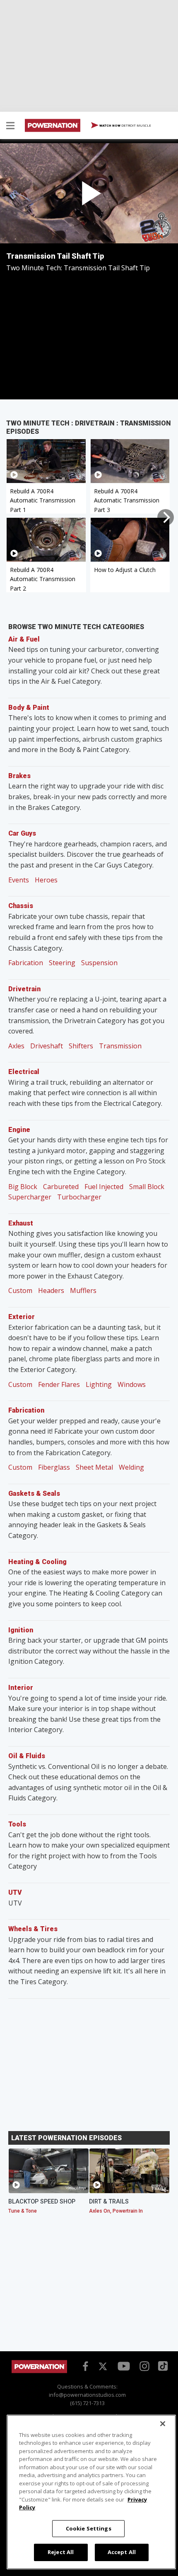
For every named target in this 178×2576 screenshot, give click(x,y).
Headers (51, 1290)
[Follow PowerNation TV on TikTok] (162, 2365)
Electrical (24, 1072)
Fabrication (26, 963)
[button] (10, 127)
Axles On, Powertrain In (116, 2211)
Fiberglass (54, 1467)
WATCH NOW (125, 125)
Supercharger (30, 1197)
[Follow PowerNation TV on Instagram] (143, 2365)
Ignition (21, 1630)
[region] (91, 2492)
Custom (20, 1290)
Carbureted (61, 1187)
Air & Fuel (24, 639)
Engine (19, 1130)
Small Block (147, 1187)
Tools (17, 1824)
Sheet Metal (94, 1467)
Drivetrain (24, 989)
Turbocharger (79, 1197)
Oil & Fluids (27, 1756)
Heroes (46, 880)
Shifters (81, 1046)
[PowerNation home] (39, 2371)
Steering (62, 963)
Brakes (19, 776)
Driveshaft (47, 1046)
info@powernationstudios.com (87, 2395)
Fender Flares (59, 1384)
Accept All (122, 2552)
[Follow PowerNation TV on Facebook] (84, 2365)
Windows (132, 1384)
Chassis (21, 906)
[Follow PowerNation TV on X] (103, 2367)
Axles (16, 1046)
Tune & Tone (23, 2211)
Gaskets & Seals (34, 1493)
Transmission (120, 1046)
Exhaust (21, 1223)
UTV (15, 1892)
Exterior (22, 1317)
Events (19, 880)
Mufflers (83, 1290)
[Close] (163, 2424)
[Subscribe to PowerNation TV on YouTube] (124, 2366)
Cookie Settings (89, 2528)
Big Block (23, 1187)
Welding (131, 1467)
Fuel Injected (104, 1187)
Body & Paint (29, 708)
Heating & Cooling (37, 1562)
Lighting (99, 1384)
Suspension (99, 963)
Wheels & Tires (33, 1929)
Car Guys (22, 833)
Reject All (61, 2552)
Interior (21, 1688)
